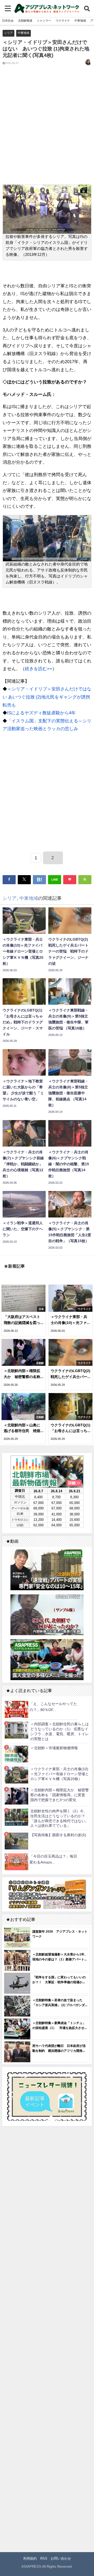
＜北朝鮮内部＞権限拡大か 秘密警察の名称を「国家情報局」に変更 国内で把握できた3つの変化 (60, 1795)
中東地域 (80, 21)
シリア (8, 33)
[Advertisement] (47, 129)
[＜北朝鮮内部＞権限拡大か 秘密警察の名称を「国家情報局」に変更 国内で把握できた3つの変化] (16, 1796)
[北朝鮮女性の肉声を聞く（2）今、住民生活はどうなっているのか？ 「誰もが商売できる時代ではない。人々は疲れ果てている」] (16, 1817)
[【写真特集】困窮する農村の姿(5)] (16, 1841)
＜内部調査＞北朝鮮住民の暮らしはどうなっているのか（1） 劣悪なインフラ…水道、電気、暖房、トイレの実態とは (60, 1731)
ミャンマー (44, 21)
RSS (44, 2558)
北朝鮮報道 (25, 21)
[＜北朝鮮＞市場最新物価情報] (16, 1754)
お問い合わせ (61, 2558)
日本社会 (8, 21)
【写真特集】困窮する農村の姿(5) (58, 1835)
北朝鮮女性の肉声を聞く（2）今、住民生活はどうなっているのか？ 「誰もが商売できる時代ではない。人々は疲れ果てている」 (60, 1818)
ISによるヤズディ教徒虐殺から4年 (41, 713)
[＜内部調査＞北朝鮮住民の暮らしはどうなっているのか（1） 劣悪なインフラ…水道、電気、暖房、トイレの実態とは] (16, 1730)
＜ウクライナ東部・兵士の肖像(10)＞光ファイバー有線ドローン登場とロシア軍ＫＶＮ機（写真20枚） (60, 1774)
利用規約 (30, 2558)
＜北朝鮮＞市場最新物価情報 (54, 1748)
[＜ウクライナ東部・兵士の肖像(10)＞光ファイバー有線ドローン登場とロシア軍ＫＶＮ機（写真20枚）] (16, 1775)
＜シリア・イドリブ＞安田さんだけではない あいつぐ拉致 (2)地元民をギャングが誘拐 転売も (47, 697)
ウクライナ (63, 21)
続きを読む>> (39, 668)
